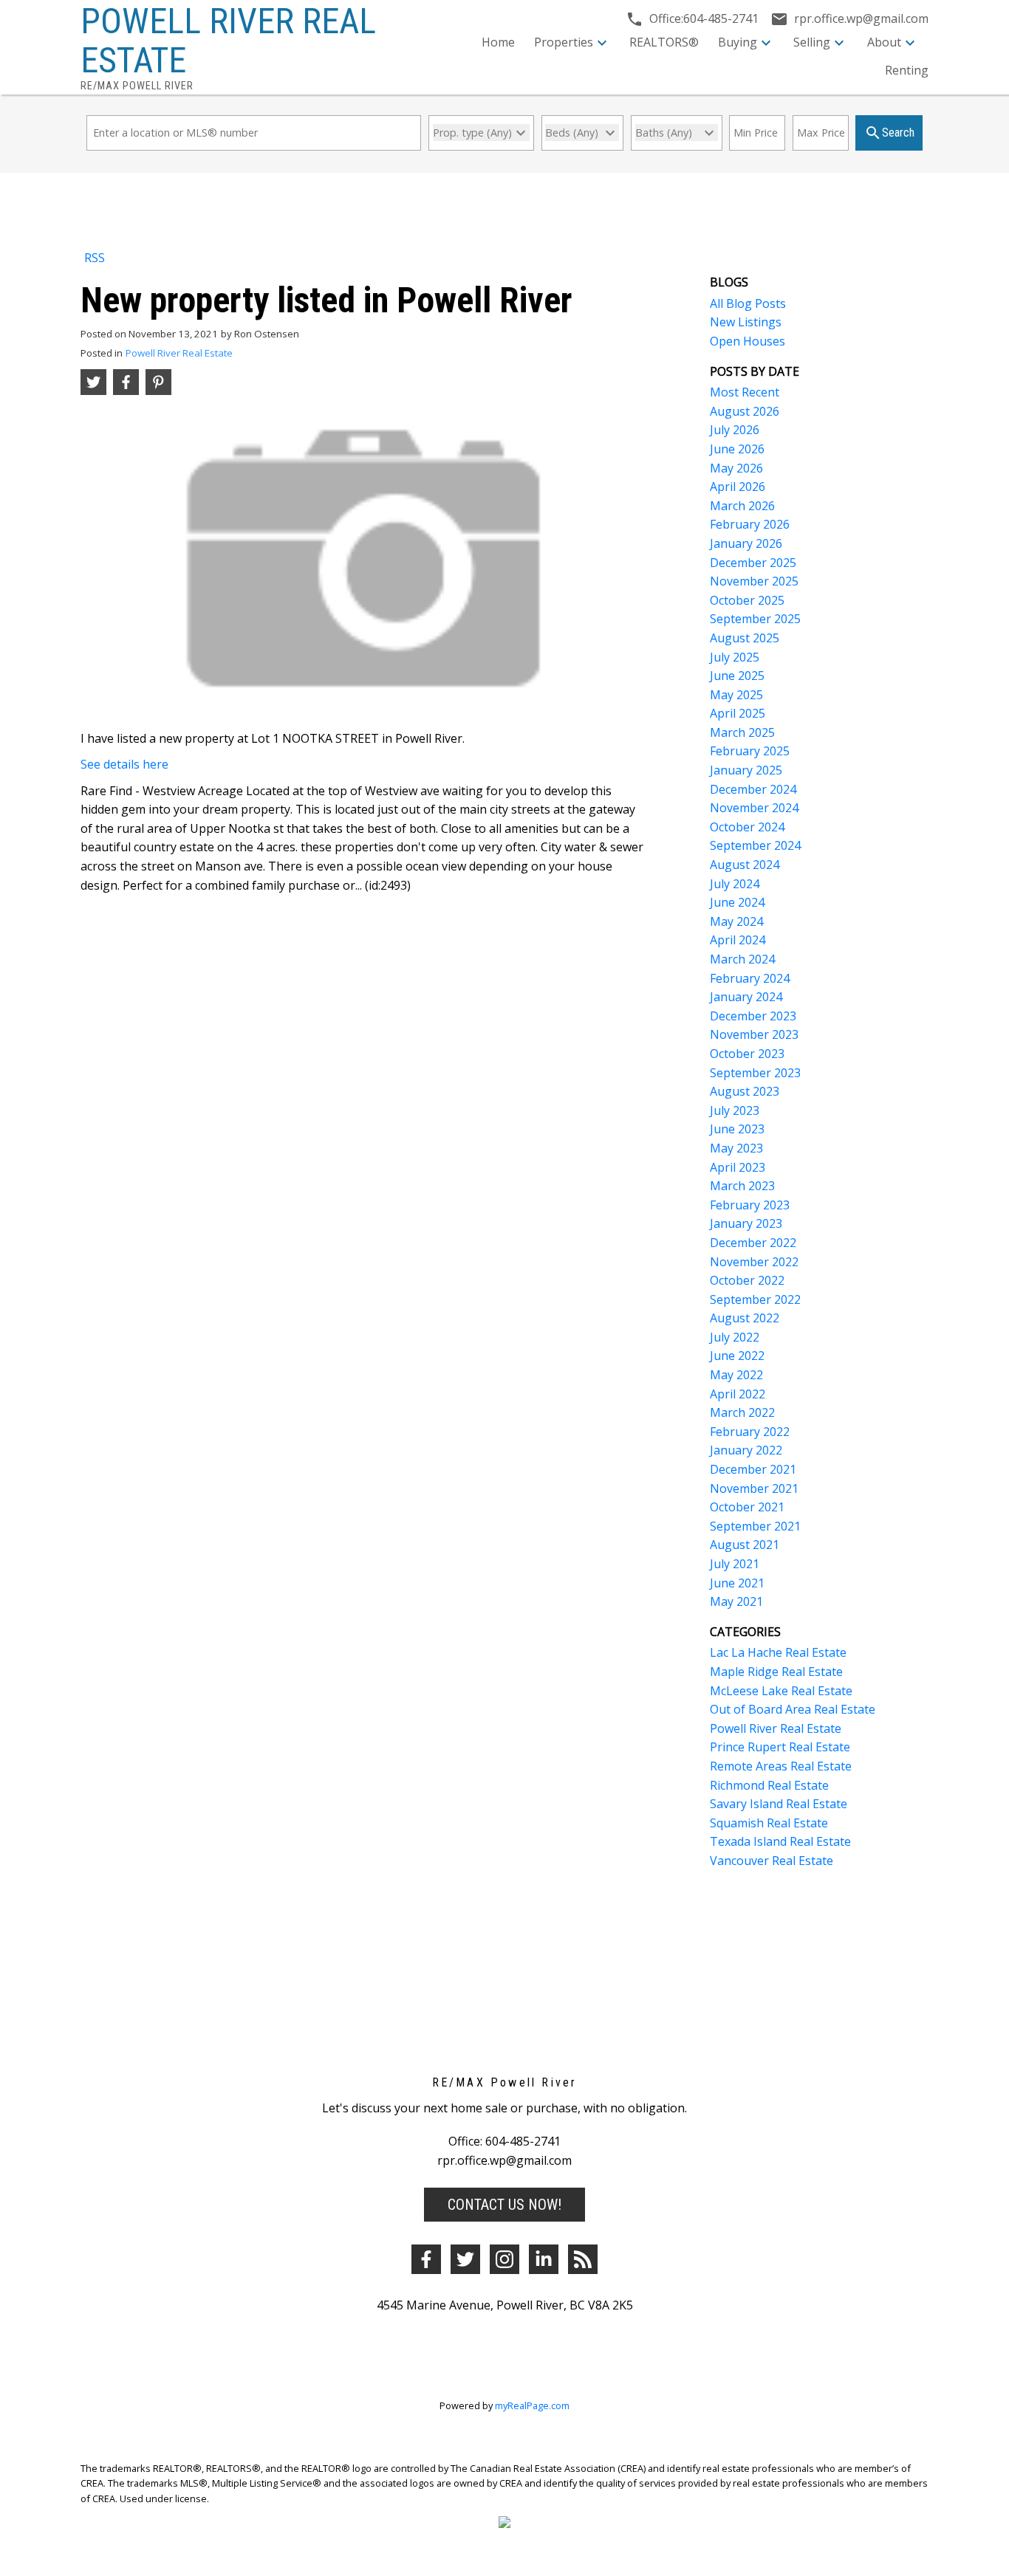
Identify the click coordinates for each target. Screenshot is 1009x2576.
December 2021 (753, 1469)
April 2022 (738, 1394)
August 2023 (745, 1091)
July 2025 (735, 657)
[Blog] (583, 2259)
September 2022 (755, 1299)
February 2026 (750, 524)
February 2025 (750, 751)
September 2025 (755, 619)
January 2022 (746, 1450)
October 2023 (747, 1054)
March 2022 (742, 1412)
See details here (124, 764)
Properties (564, 42)
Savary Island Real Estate (779, 1804)
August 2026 (745, 411)
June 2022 (737, 1356)
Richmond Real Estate (769, 1785)
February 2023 (750, 1205)
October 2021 (747, 1507)
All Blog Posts (748, 303)
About (884, 42)
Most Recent (745, 392)
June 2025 (737, 676)
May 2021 (736, 1601)
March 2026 (742, 506)
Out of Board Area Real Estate (793, 1709)
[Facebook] (426, 2259)
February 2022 (750, 1432)
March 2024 (742, 959)
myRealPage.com (532, 2405)
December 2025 (753, 563)
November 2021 (754, 1488)
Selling (812, 42)
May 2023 (736, 1148)
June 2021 (737, 1583)
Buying (738, 42)
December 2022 (753, 1243)
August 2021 (745, 1545)
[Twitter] (465, 2259)
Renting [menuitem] (907, 70)
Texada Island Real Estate (780, 1841)
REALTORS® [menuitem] (664, 42)
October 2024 (747, 827)
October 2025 (747, 600)
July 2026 (735, 430)
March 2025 (742, 732)
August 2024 (745, 865)
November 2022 (754, 1262)
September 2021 (755, 1526)
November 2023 (754, 1034)
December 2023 (753, 1016)
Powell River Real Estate (179, 353)
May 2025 (736, 695)
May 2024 (736, 921)
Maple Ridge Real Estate (776, 1672)
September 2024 (755, 845)
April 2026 (738, 487)
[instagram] (504, 2259)
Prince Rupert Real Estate (780, 1747)
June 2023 (737, 1129)
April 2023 (738, 1167)
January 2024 (746, 997)
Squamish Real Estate (769, 1823)
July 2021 (735, 1564)
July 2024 (735, 884)
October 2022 (747, 1280)
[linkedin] (544, 2259)
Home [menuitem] (498, 42)
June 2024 (737, 902)
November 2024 (754, 808)
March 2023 (742, 1186)
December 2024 (753, 789)
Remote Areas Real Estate (781, 1766)
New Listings (746, 322)
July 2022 (735, 1337)
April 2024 (738, 940)
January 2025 (746, 770)
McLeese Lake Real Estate (781, 1691)
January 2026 (746, 543)
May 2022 (736, 1375)
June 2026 (737, 449)
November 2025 (754, 581)
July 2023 (735, 1110)
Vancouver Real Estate (772, 1861)
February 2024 (750, 978)
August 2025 (745, 638)
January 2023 (746, 1223)
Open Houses (748, 341)
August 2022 (745, 1318)
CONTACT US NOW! (504, 2205)
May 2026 (736, 468)
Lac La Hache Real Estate (778, 1652)
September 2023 (755, 1073)
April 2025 (738, 713)
